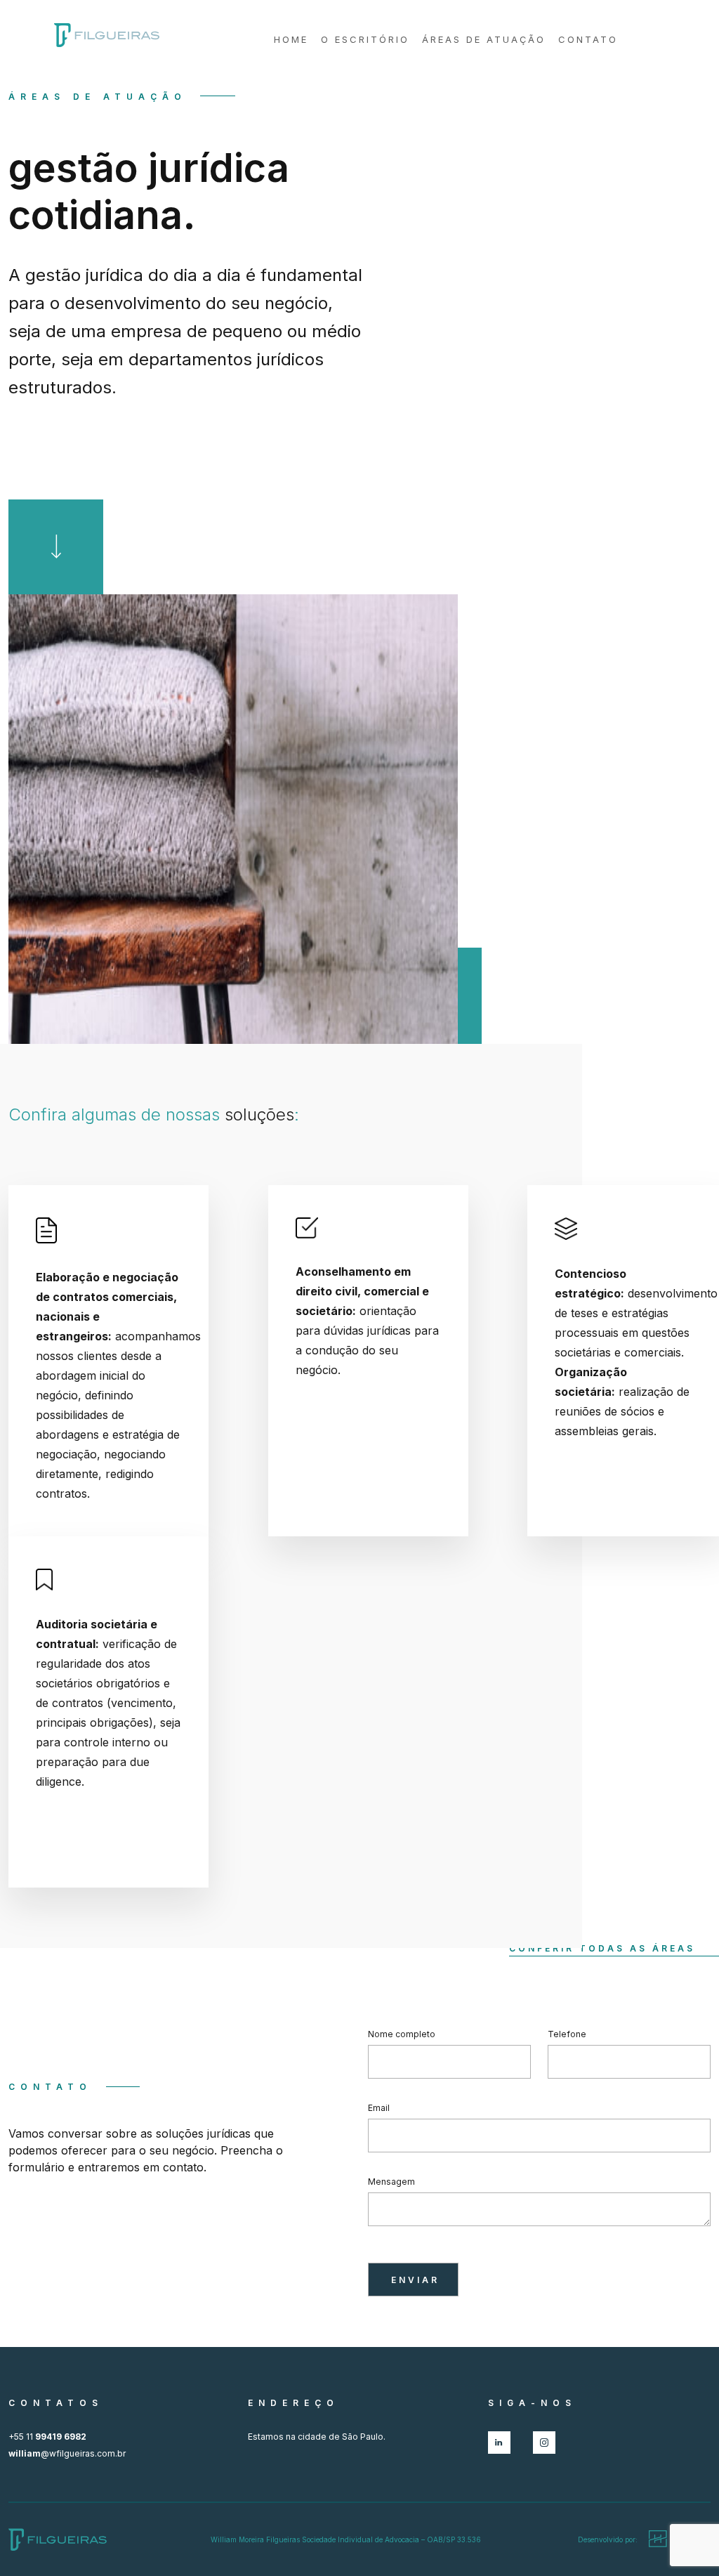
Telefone (567, 2034)
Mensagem (391, 2182)
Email (379, 2108)
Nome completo (402, 2034)
